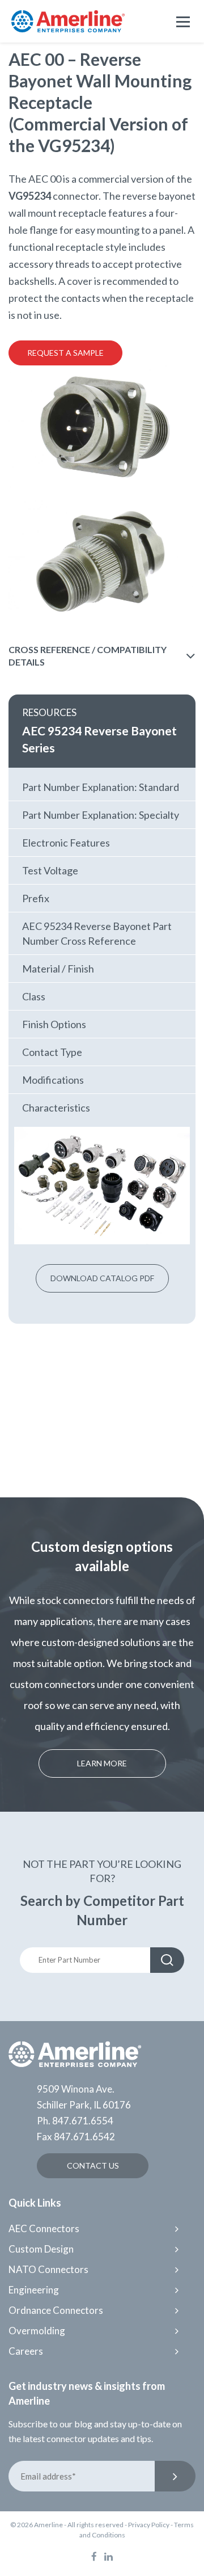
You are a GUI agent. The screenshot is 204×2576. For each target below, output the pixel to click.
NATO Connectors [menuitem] (48, 2269)
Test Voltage (50, 870)
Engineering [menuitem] (34, 2290)
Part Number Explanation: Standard (101, 787)
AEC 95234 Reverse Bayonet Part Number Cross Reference (97, 933)
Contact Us (93, 2165)
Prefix (36, 898)
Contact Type (52, 1052)
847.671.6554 (83, 2121)
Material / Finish (58, 969)
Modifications (53, 1080)
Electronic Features (66, 843)
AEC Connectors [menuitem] (44, 2228)
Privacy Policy (149, 2525)
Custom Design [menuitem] (41, 2249)
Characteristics (56, 1108)
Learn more (102, 1763)
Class (34, 996)
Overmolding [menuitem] (37, 2331)
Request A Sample (65, 353)
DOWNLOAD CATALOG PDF (102, 1278)
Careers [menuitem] (26, 2351)
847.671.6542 (84, 2137)
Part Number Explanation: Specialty (101, 815)
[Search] (167, 1960)
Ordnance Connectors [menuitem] (56, 2310)
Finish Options (54, 1024)
